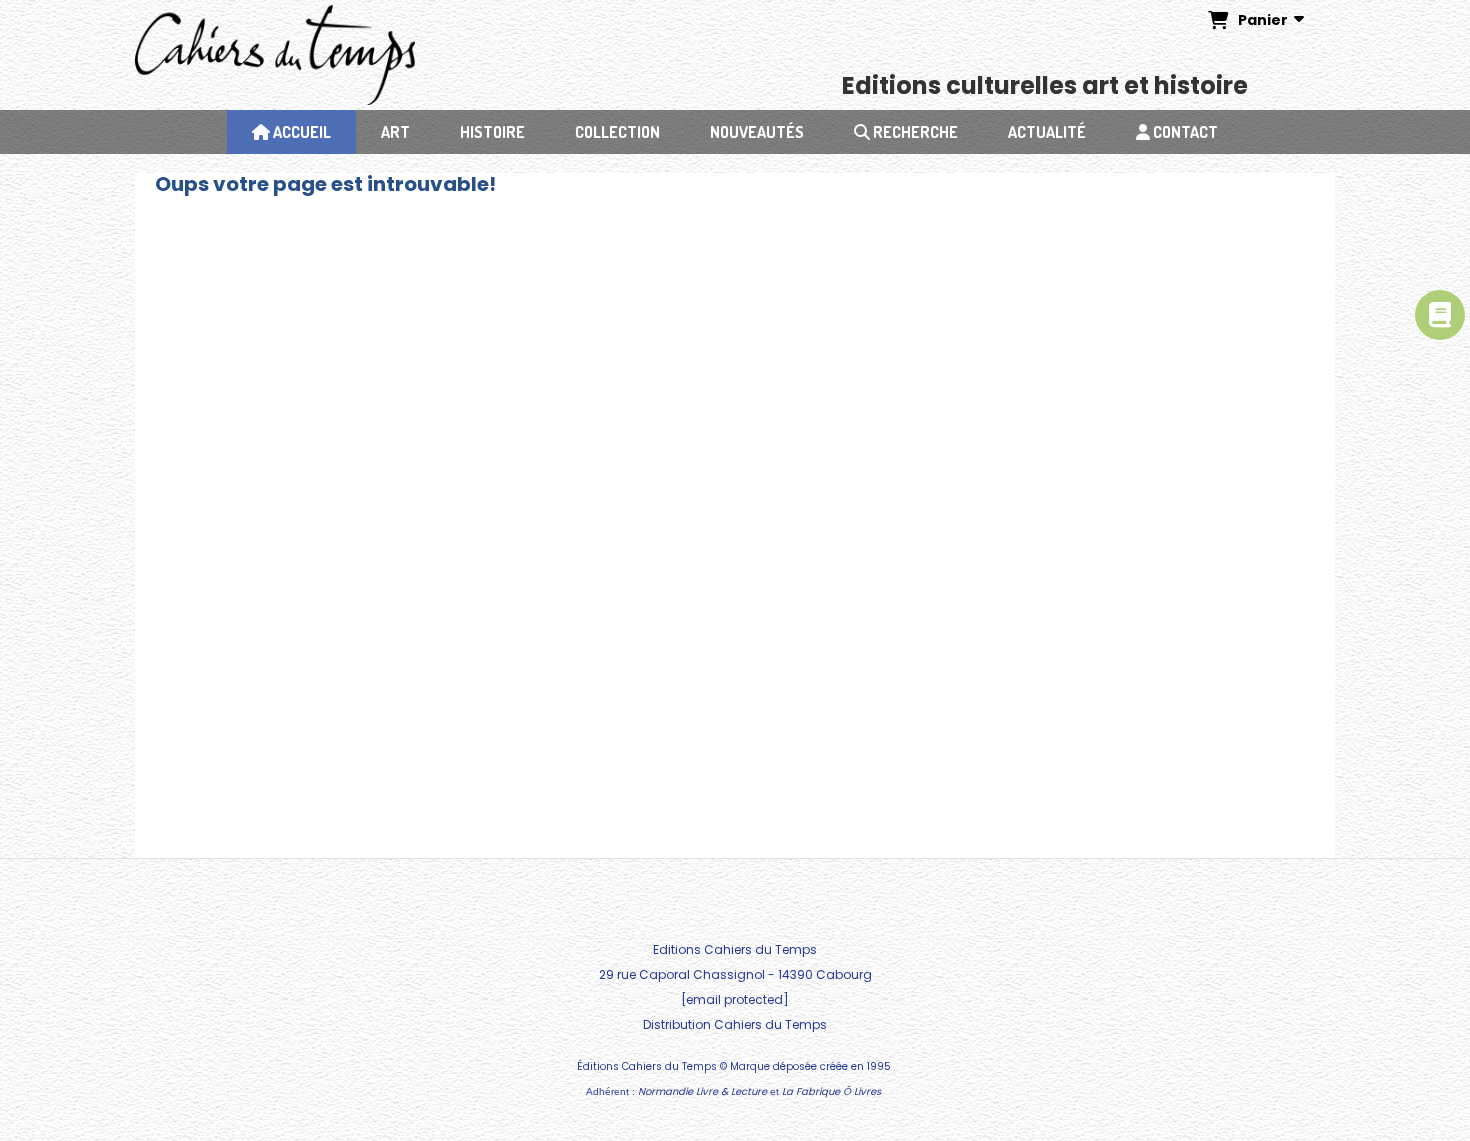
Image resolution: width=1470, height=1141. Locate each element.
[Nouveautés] (1440, 315)
